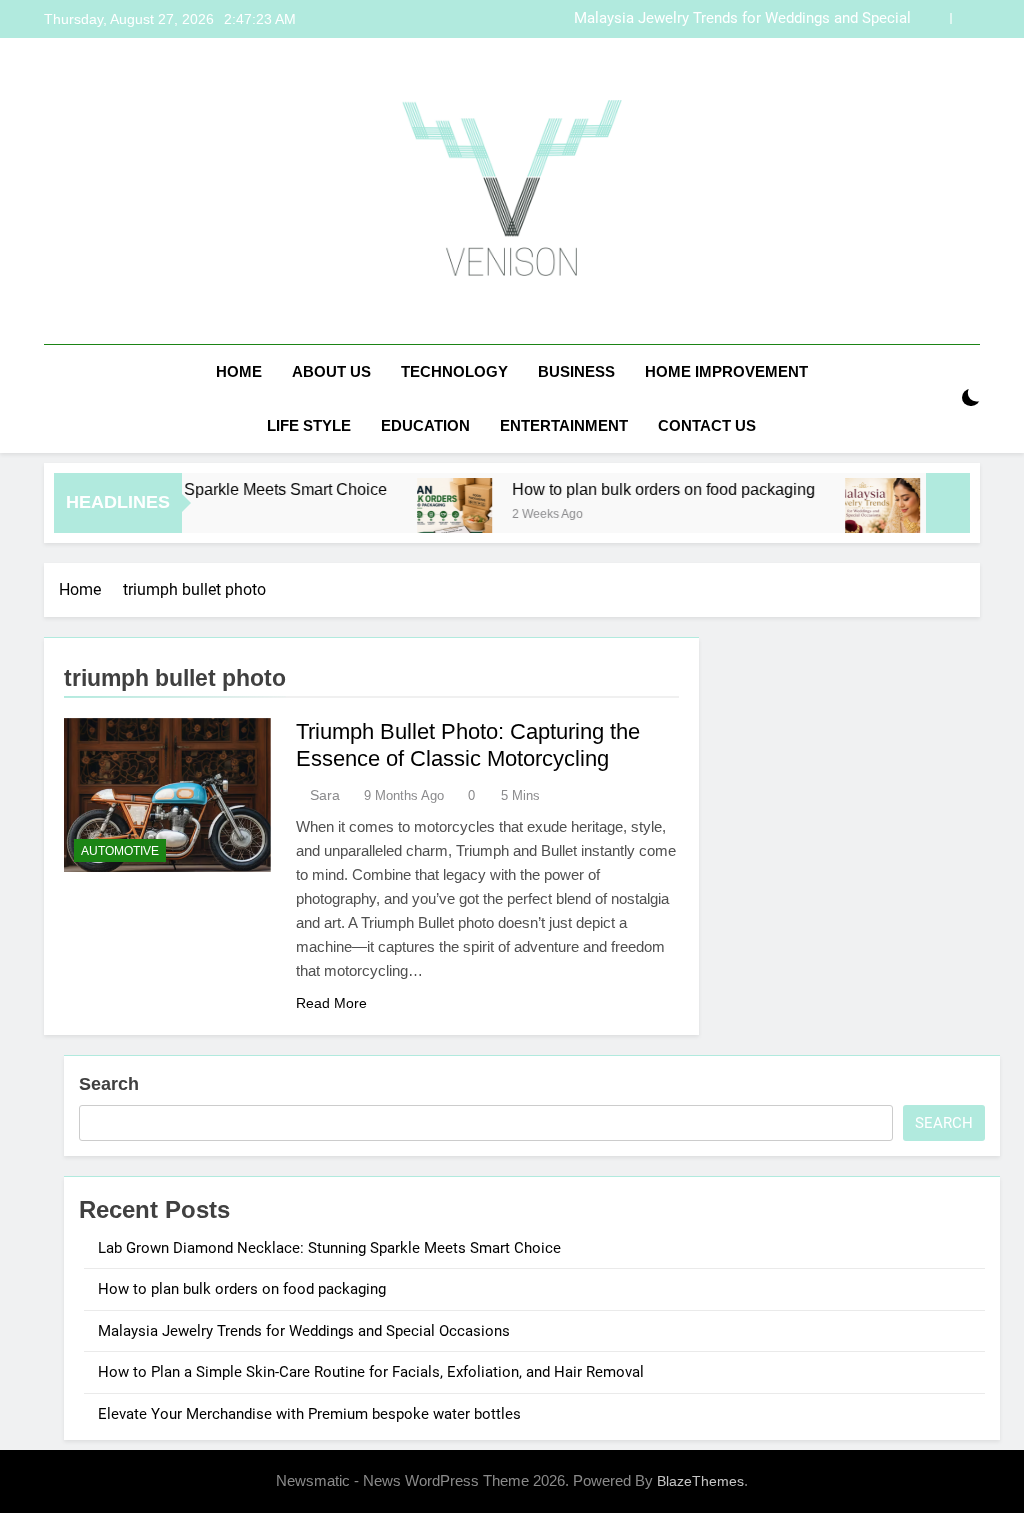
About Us (331, 371)
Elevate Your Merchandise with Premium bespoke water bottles (309, 1414)
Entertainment (564, 425)
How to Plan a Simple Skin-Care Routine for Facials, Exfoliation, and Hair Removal (371, 1372)
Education (425, 425)
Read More (331, 1003)
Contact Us (707, 425)
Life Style (309, 425)
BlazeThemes (700, 1481)
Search (109, 1084)
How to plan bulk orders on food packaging (641, 489)
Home (239, 371)
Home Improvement (726, 371)
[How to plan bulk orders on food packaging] (432, 515)
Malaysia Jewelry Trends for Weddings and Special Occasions (742, 19)
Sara (325, 795)
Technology (454, 371)
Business (576, 371)
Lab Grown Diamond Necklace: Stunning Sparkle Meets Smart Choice (329, 1248)
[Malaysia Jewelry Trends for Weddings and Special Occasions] (860, 515)
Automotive (120, 851)
